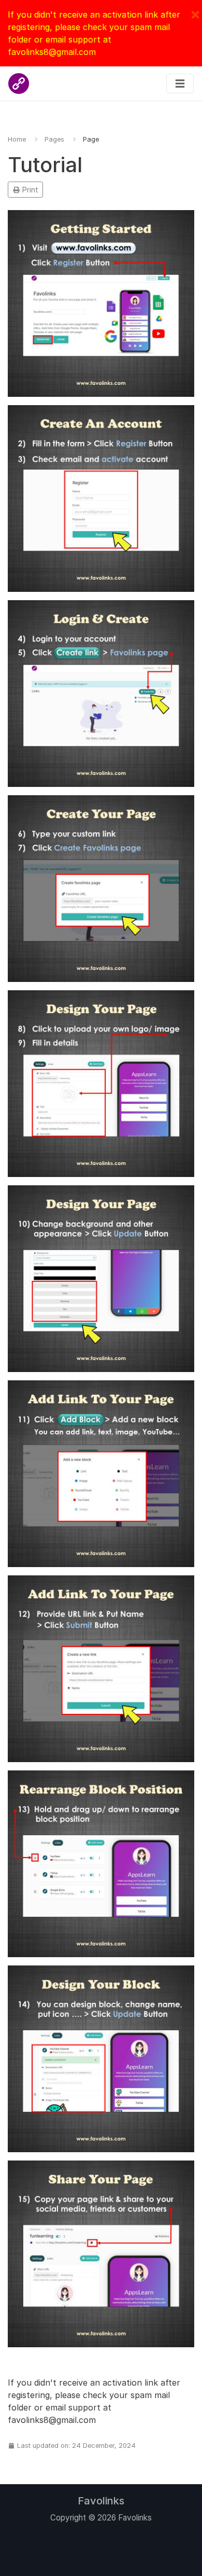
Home (17, 139)
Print (29, 190)
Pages (54, 139)
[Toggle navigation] (180, 84)
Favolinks (101, 2501)
